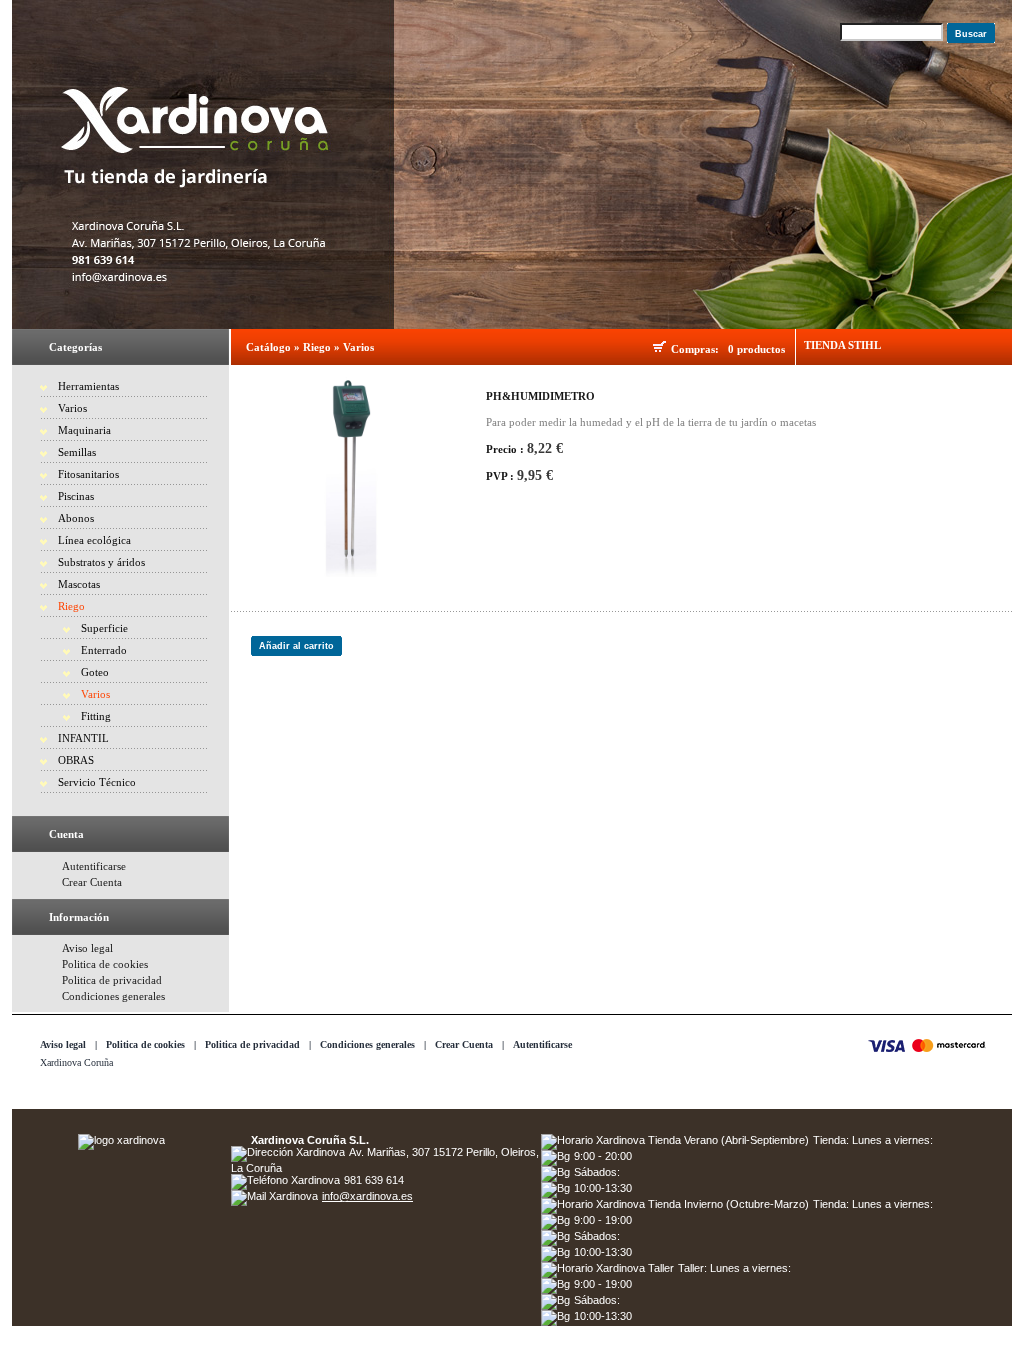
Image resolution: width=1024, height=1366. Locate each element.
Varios (72, 408)
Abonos (76, 518)
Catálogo (268, 347)
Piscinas (76, 496)
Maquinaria (84, 430)
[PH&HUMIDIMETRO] (351, 477)
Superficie (104, 628)
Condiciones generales (113, 996)
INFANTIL (83, 738)
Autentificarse (94, 866)
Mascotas (79, 584)
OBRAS (76, 760)
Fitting (96, 716)
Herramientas (88, 386)
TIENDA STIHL (842, 345)
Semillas (77, 452)
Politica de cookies (105, 964)
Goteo (95, 672)
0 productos (756, 349)
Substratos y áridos (101, 562)
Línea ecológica (94, 540)
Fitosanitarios (88, 474)
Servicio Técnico (97, 782)
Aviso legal (87, 948)
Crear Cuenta (92, 882)
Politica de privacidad (112, 980)
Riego (71, 606)
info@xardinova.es (367, 1196)
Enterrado (104, 650)
